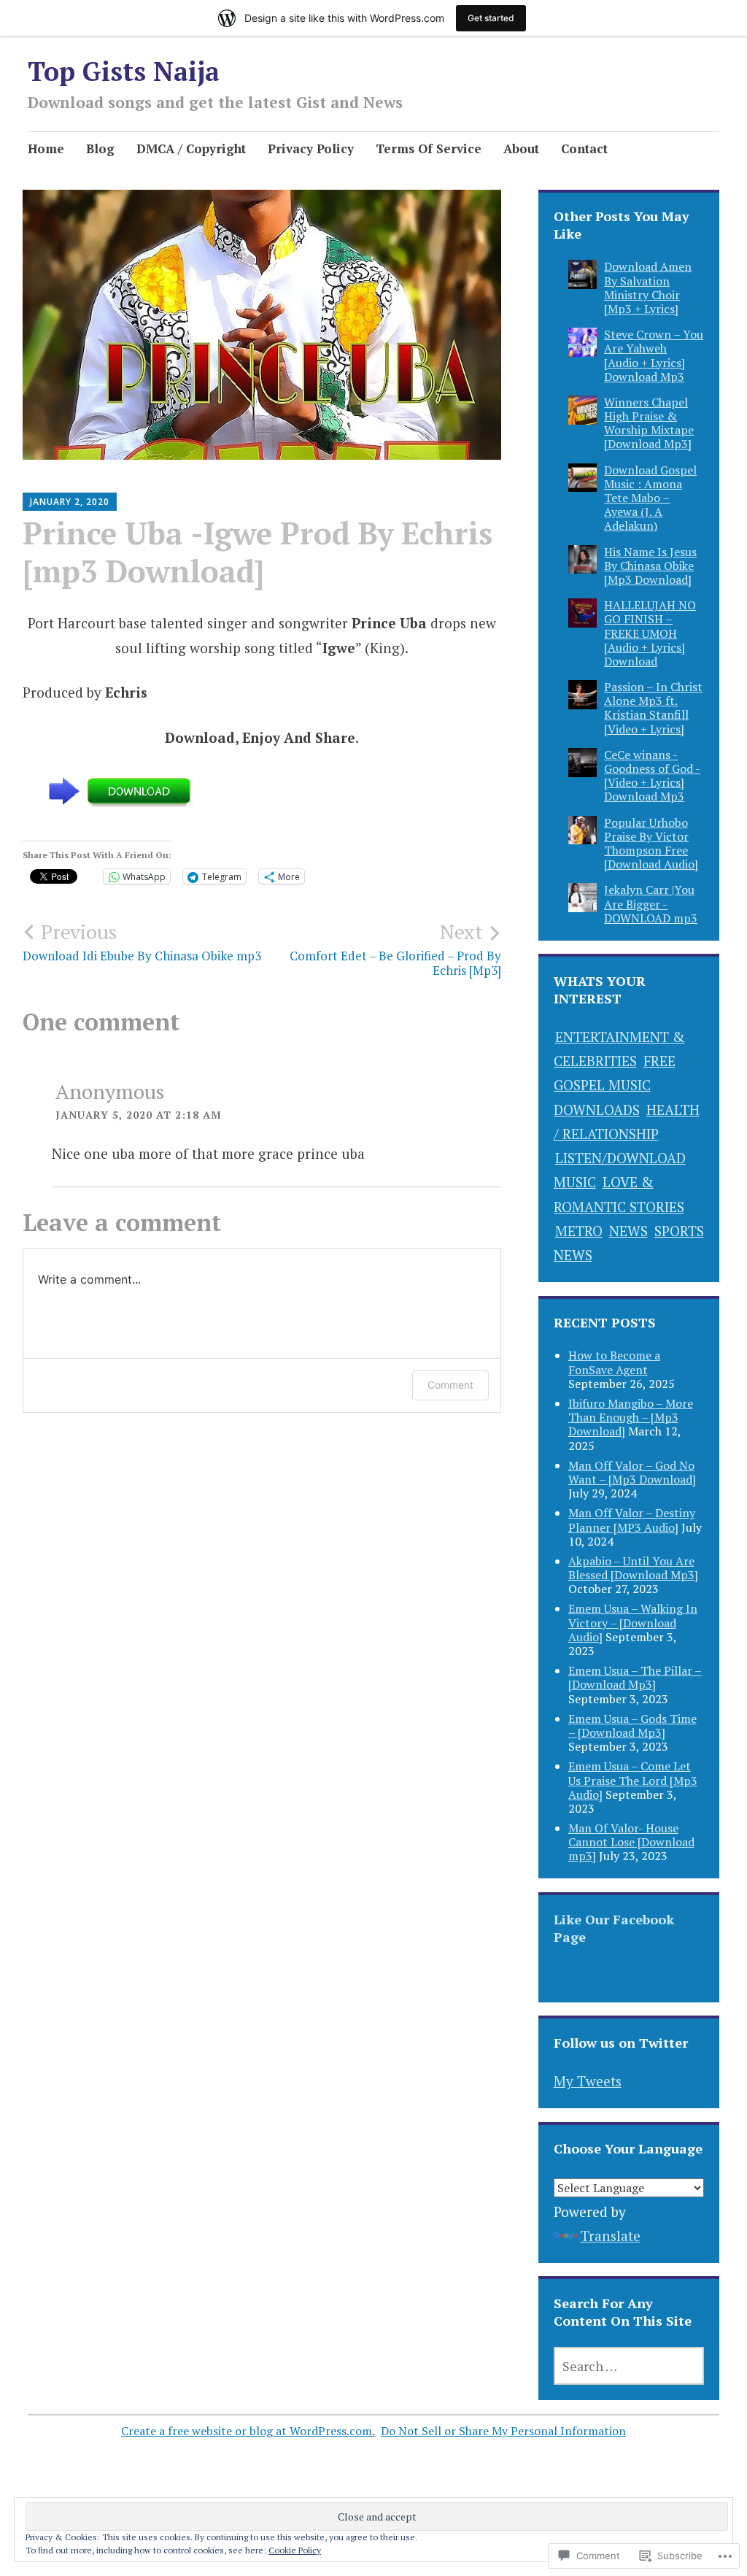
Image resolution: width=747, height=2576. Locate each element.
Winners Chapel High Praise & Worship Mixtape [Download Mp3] (649, 423)
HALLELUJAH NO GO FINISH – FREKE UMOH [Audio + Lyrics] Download (650, 633)
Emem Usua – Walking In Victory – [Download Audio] (633, 1622)
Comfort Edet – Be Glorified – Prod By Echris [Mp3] (395, 949)
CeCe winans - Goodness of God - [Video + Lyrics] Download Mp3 (652, 776)
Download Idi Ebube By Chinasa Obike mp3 (142, 941)
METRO (579, 1231)
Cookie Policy (295, 2550)
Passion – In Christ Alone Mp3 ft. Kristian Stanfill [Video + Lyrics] (653, 708)
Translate (611, 2236)
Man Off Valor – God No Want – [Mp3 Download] (632, 1472)
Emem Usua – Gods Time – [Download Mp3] (632, 1725)
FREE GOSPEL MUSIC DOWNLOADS (615, 1085)
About (521, 149)
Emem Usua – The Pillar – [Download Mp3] (635, 1677)
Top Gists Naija (124, 71)
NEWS (628, 1231)
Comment (450, 1385)
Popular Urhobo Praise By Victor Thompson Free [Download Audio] (651, 844)
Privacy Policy (311, 149)
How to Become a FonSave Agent (614, 1362)
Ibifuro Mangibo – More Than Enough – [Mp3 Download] (631, 1417)
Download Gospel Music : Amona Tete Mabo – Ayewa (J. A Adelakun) (650, 498)
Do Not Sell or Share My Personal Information (503, 2431)
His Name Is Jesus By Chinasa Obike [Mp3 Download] (650, 566)
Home (46, 149)
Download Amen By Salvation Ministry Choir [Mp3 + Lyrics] (648, 288)
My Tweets (588, 2081)
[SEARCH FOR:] (629, 2366)
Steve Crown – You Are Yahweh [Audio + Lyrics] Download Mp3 (654, 355)
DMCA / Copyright (191, 149)
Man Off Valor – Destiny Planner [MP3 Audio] (632, 1520)
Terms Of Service (429, 149)
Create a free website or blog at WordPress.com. (248, 2431)
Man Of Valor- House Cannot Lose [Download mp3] (631, 1842)
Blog (100, 149)
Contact (584, 149)
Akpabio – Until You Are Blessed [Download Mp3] (633, 1568)
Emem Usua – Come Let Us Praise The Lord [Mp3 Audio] (633, 1780)
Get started (491, 18)
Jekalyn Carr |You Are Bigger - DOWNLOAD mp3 (651, 903)
